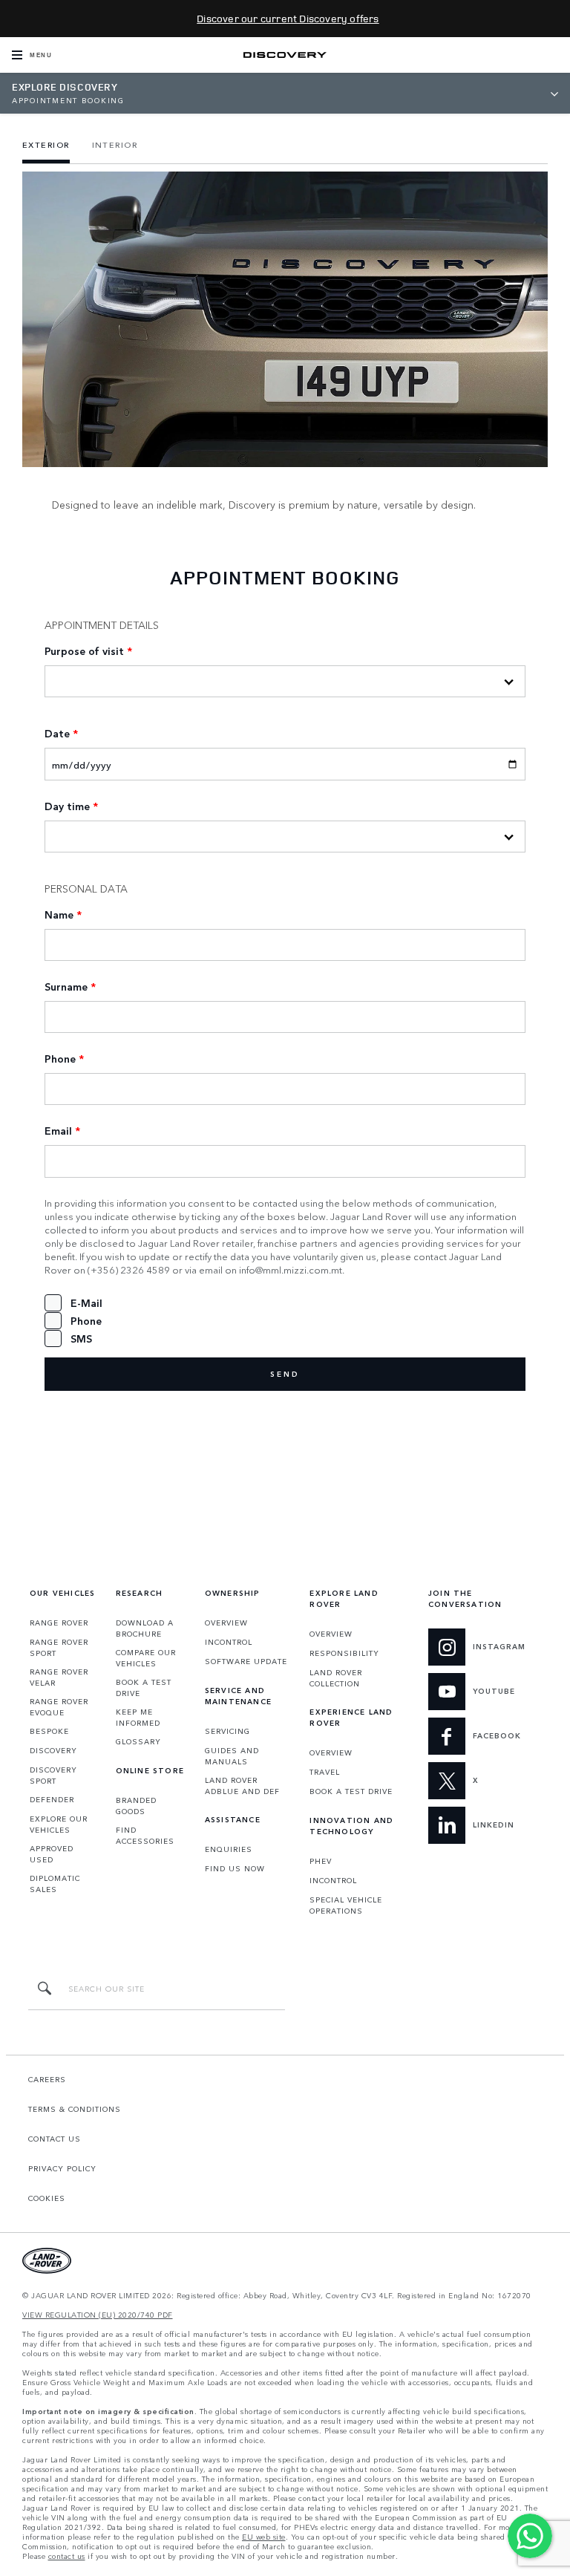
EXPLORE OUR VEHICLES (59, 1824)
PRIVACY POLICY (62, 2168)
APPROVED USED (52, 1854)
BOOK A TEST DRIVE (144, 1688)
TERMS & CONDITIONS (75, 2109)
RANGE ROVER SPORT (59, 1647)
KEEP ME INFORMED (138, 1717)
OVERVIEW (226, 1623)
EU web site (264, 2537)
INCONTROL (229, 1642)
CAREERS (47, 2079)
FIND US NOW (235, 1868)
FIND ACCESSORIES (145, 1835)
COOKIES (47, 2198)
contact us (67, 2556)
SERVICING (227, 1731)
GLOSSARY (138, 1741)
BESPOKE (49, 1731)
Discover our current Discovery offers (288, 18)
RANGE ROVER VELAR (59, 1677)
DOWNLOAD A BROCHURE (145, 1628)
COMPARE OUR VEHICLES (146, 1658)
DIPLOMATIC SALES (55, 1884)
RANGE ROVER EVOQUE (59, 1707)
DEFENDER (52, 1799)
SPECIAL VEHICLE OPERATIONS (346, 1905)
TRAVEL (325, 1772)
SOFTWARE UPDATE (246, 1661)
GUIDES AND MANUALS (232, 1756)
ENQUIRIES (229, 1849)
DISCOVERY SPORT (53, 1775)
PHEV (321, 1861)
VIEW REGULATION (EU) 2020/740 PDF (98, 2315)
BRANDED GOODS (136, 1806)
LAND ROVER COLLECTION (336, 1678)
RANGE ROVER (59, 1623)
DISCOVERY (53, 1750)
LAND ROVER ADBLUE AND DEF (242, 1786)
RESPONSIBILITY (344, 1653)
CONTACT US (55, 2139)
